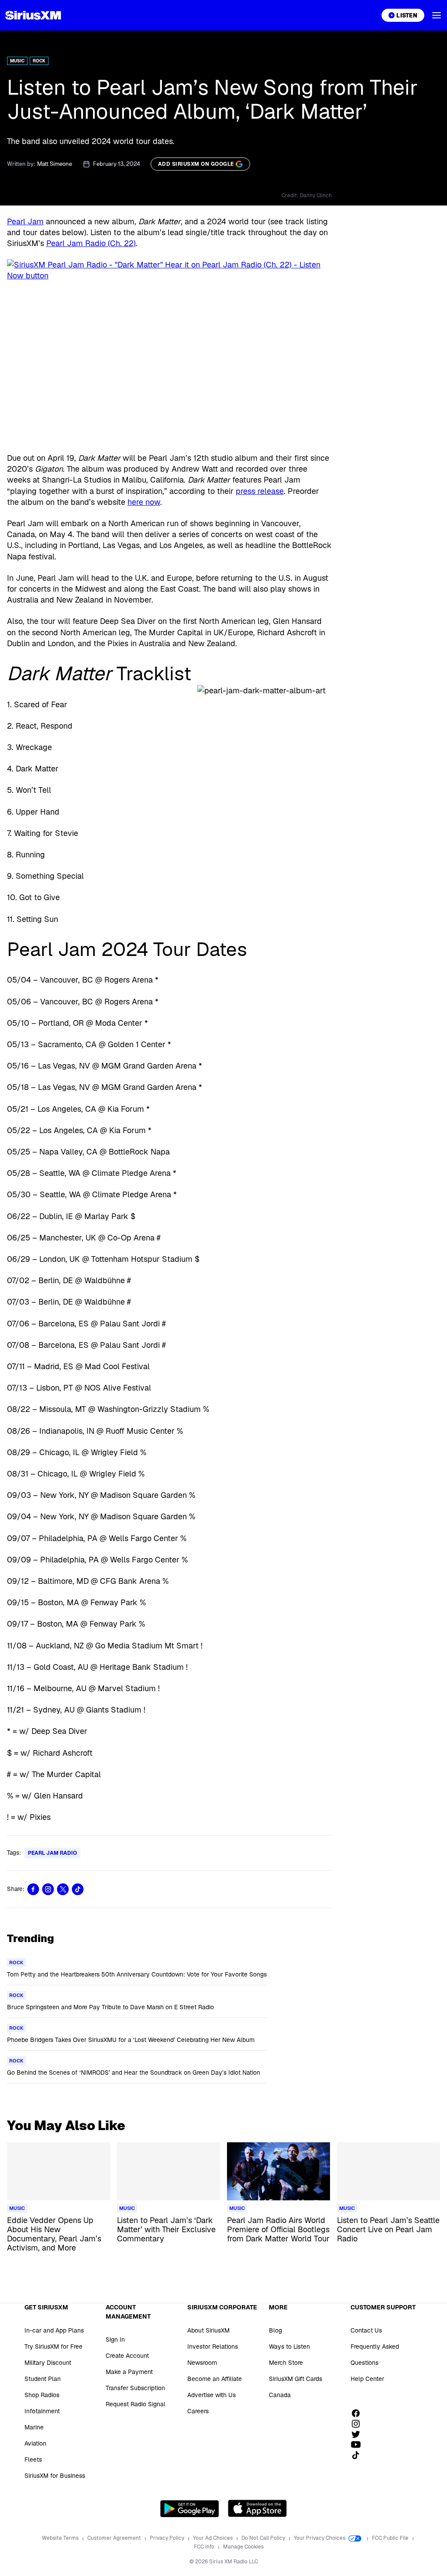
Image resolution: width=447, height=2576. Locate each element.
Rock (39, 61)
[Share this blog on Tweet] (63, 1889)
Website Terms (61, 2538)
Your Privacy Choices (320, 2538)
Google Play (190, 2508)
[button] (437, 15)
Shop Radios (42, 2395)
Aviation (35, 2443)
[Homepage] (33, 15)
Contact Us (366, 2330)
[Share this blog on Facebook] (33, 1889)
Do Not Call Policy (264, 2538)
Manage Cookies (243, 2547)
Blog (275, 2330)
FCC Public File (391, 2538)
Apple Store (257, 2508)
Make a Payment (129, 2372)
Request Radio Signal (136, 2404)
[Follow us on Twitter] (359, 2434)
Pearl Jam (25, 221)
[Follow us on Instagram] (359, 2424)
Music (17, 61)
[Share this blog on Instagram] (48, 1889)
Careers (198, 2411)
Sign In (115, 2340)
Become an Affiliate (215, 2379)
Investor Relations (213, 2346)
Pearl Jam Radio (52, 1853)
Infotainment (42, 2411)
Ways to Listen (289, 2346)
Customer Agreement (115, 2538)
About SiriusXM (208, 2330)
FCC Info (205, 2547)
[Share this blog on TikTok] (78, 1889)
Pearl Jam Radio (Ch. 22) (91, 243)
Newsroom (202, 2363)
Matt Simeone (55, 164)
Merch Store (286, 2363)
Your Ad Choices (213, 2538)
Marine (34, 2427)
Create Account (127, 2356)
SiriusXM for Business (55, 2476)
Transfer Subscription (135, 2388)
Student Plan (43, 2379)
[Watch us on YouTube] (359, 2445)
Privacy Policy (168, 2538)
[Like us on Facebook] (359, 2413)
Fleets (33, 2460)
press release (260, 491)
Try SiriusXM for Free (53, 2346)
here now (144, 502)
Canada (280, 2395)
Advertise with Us (211, 2395)
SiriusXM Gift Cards (296, 2379)
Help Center (367, 2379)
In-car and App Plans (54, 2330)
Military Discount (48, 2363)
